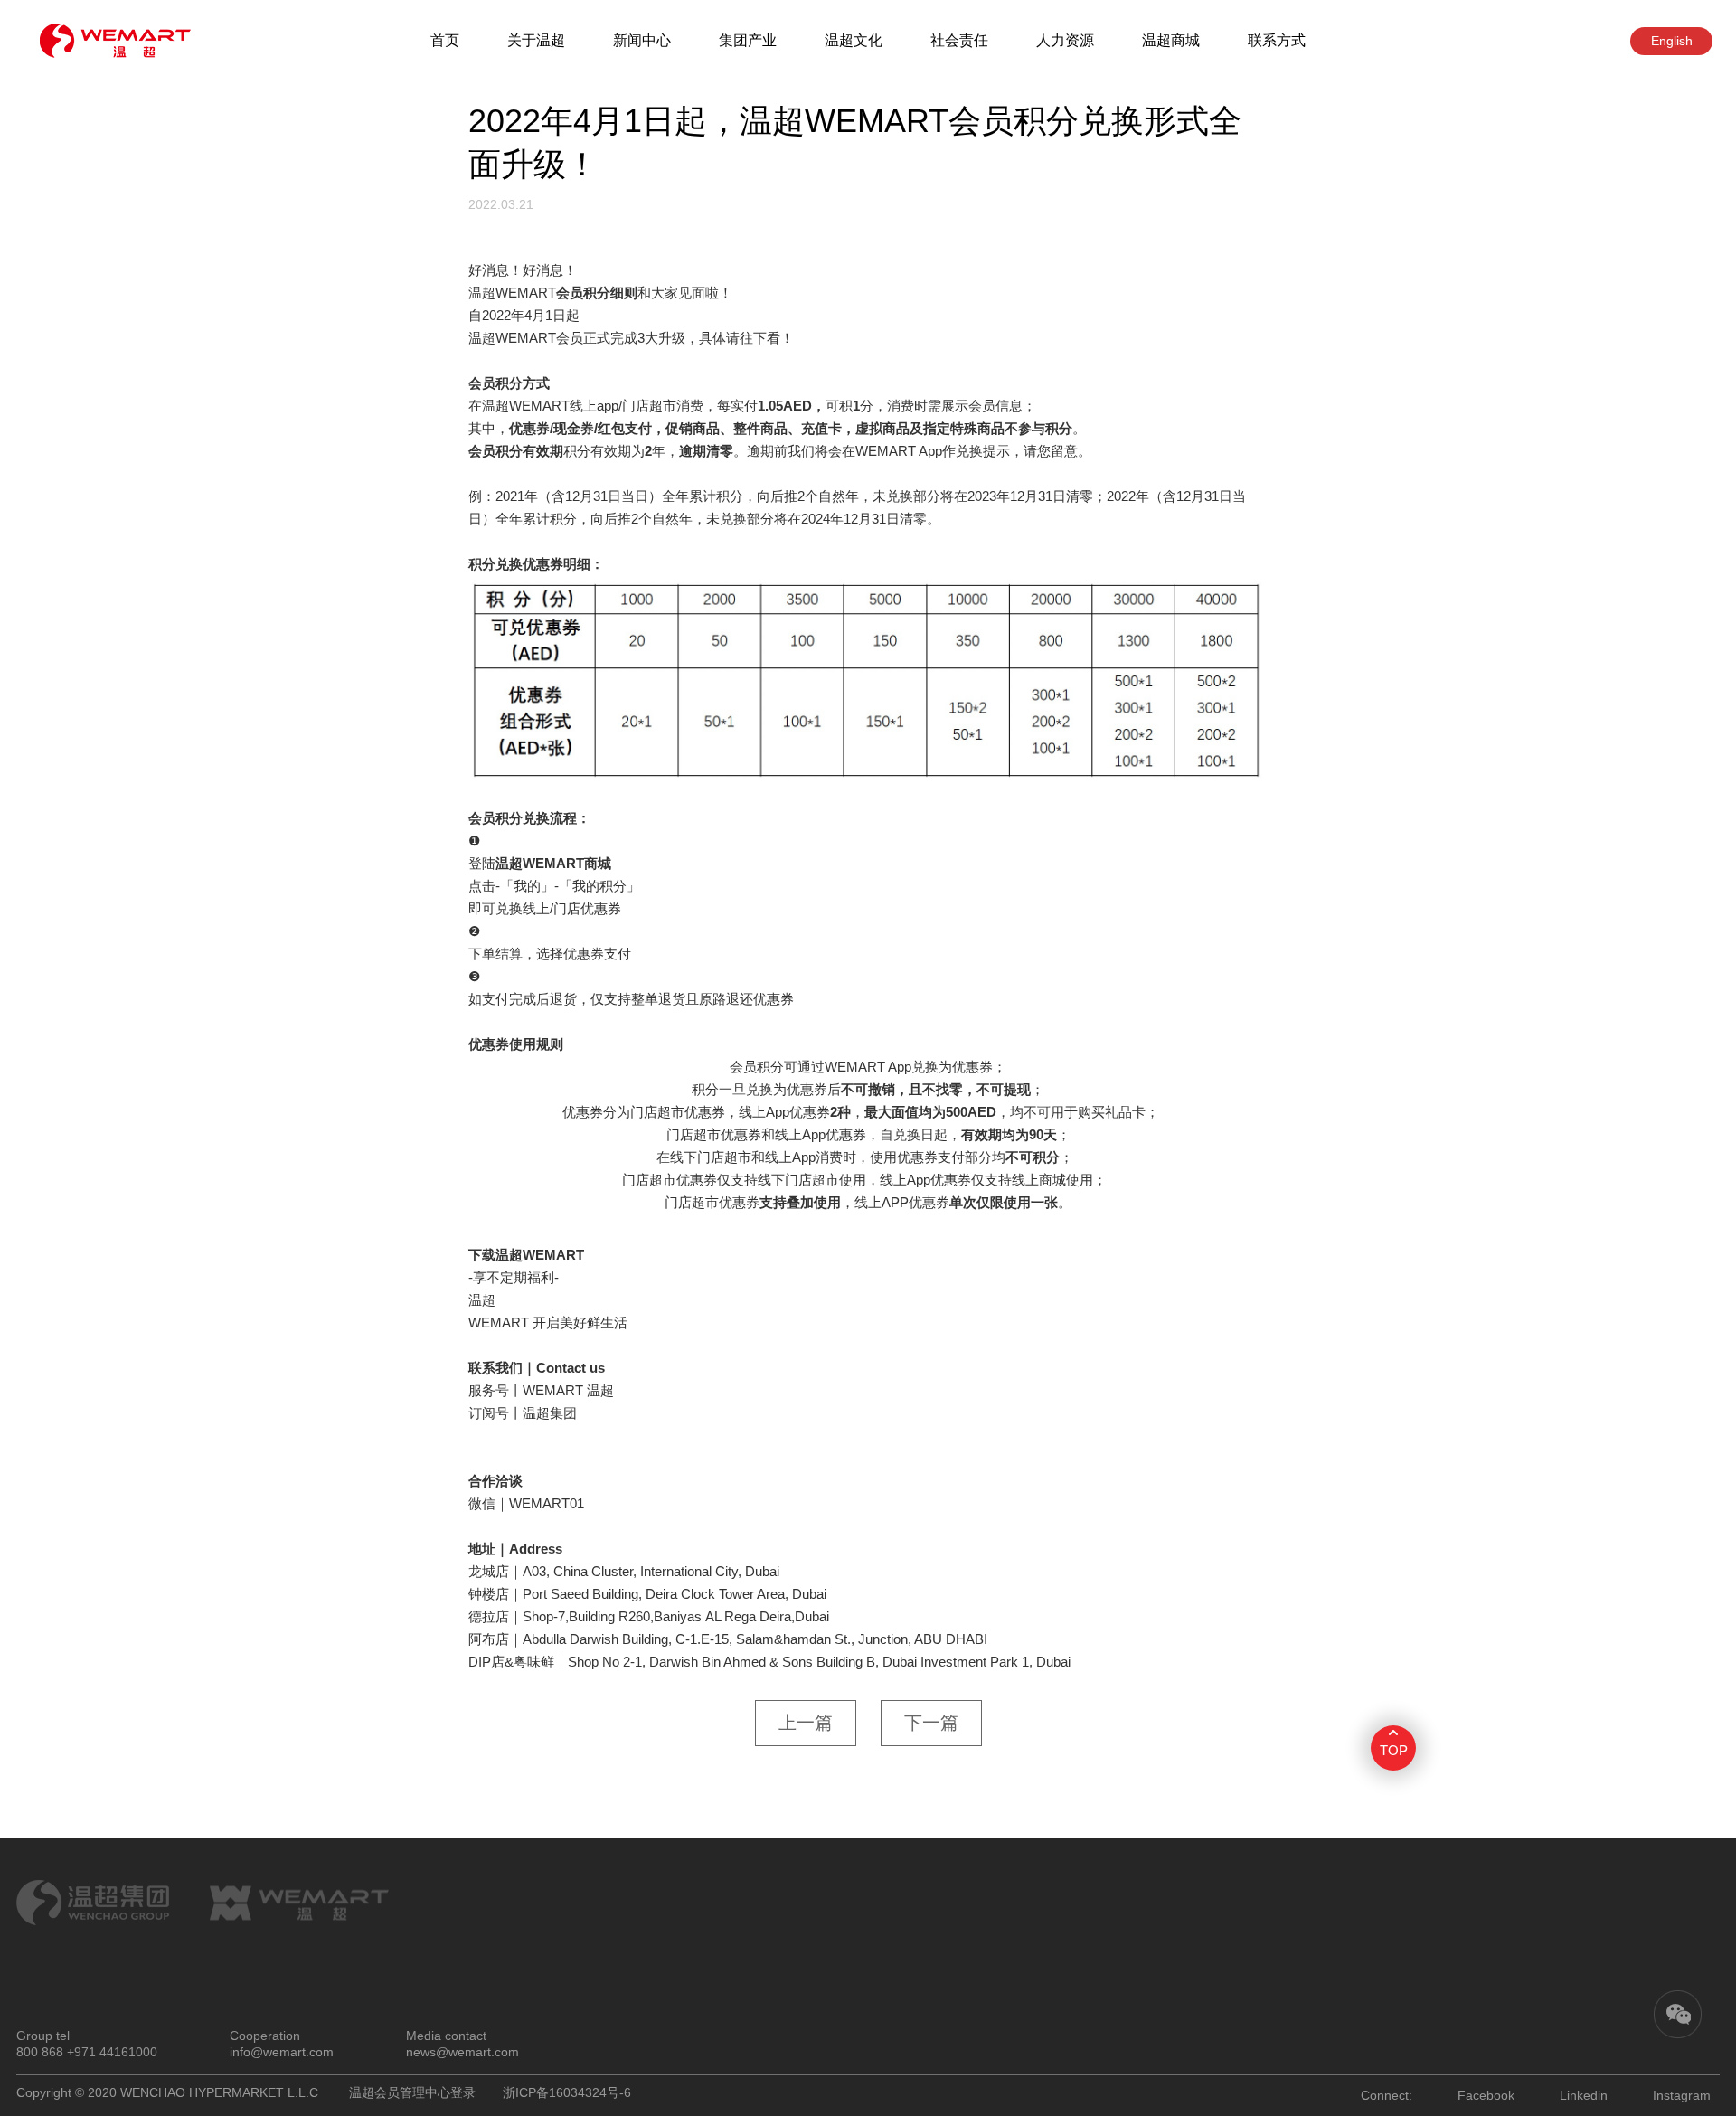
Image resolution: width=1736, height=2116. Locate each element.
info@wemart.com (282, 2052)
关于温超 (536, 40)
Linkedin (1584, 2095)
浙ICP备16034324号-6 (567, 2092)
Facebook (1486, 2095)
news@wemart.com (462, 2052)
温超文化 (854, 40)
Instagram (1682, 2095)
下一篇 (931, 1723)
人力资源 (1065, 40)
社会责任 (959, 40)
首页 (445, 40)
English (1672, 41)
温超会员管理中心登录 (412, 2092)
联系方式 (1277, 40)
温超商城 (1171, 40)
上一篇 (806, 1723)
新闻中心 (642, 40)
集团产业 (748, 40)
